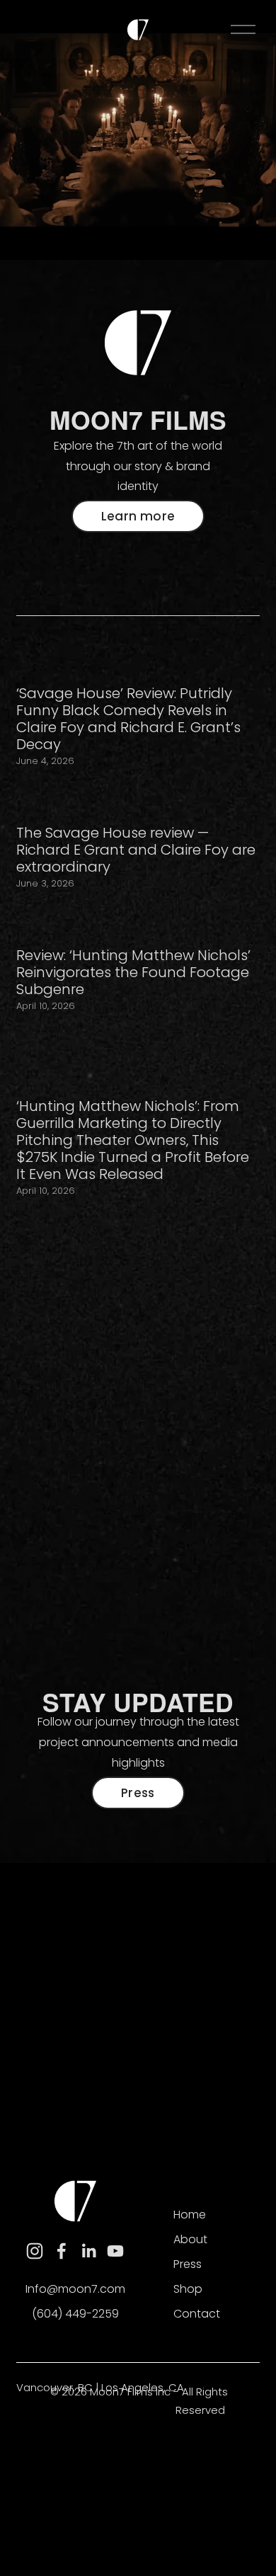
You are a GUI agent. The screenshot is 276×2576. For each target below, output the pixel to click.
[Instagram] (35, 2251)
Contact (197, 2314)
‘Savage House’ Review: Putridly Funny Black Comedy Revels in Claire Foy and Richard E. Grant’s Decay (128, 719)
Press (138, 1793)
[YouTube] (115, 2251)
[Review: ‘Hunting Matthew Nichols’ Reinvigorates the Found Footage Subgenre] (138, 922)
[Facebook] (62, 2251)
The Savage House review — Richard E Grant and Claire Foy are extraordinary (136, 850)
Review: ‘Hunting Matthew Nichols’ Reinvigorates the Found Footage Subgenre (133, 972)
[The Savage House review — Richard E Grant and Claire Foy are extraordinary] (138, 799)
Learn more (138, 516)
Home (190, 2215)
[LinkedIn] (88, 2251)
